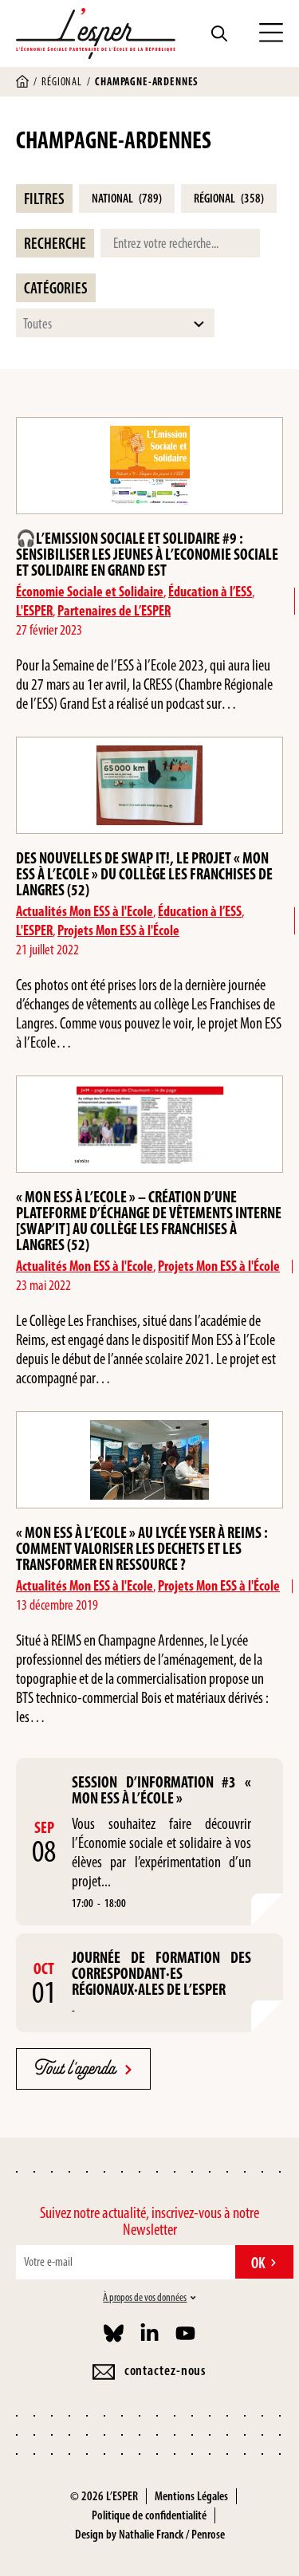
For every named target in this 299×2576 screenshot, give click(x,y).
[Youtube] (185, 2333)
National (127, 198)
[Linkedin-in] (149, 2333)
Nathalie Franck (151, 2534)
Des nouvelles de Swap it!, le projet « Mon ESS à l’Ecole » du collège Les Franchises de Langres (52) (144, 874)
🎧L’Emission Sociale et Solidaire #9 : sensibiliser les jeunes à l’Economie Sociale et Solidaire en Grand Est (147, 554)
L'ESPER (34, 611)
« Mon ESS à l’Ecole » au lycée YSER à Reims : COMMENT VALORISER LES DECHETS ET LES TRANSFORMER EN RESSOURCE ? (142, 1548)
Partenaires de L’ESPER (114, 611)
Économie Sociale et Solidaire (90, 592)
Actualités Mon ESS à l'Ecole (85, 911)
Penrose (208, 2534)
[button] (271, 33)
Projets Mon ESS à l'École (118, 930)
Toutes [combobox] (37, 324)
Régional (62, 82)
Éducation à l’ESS (210, 592)
